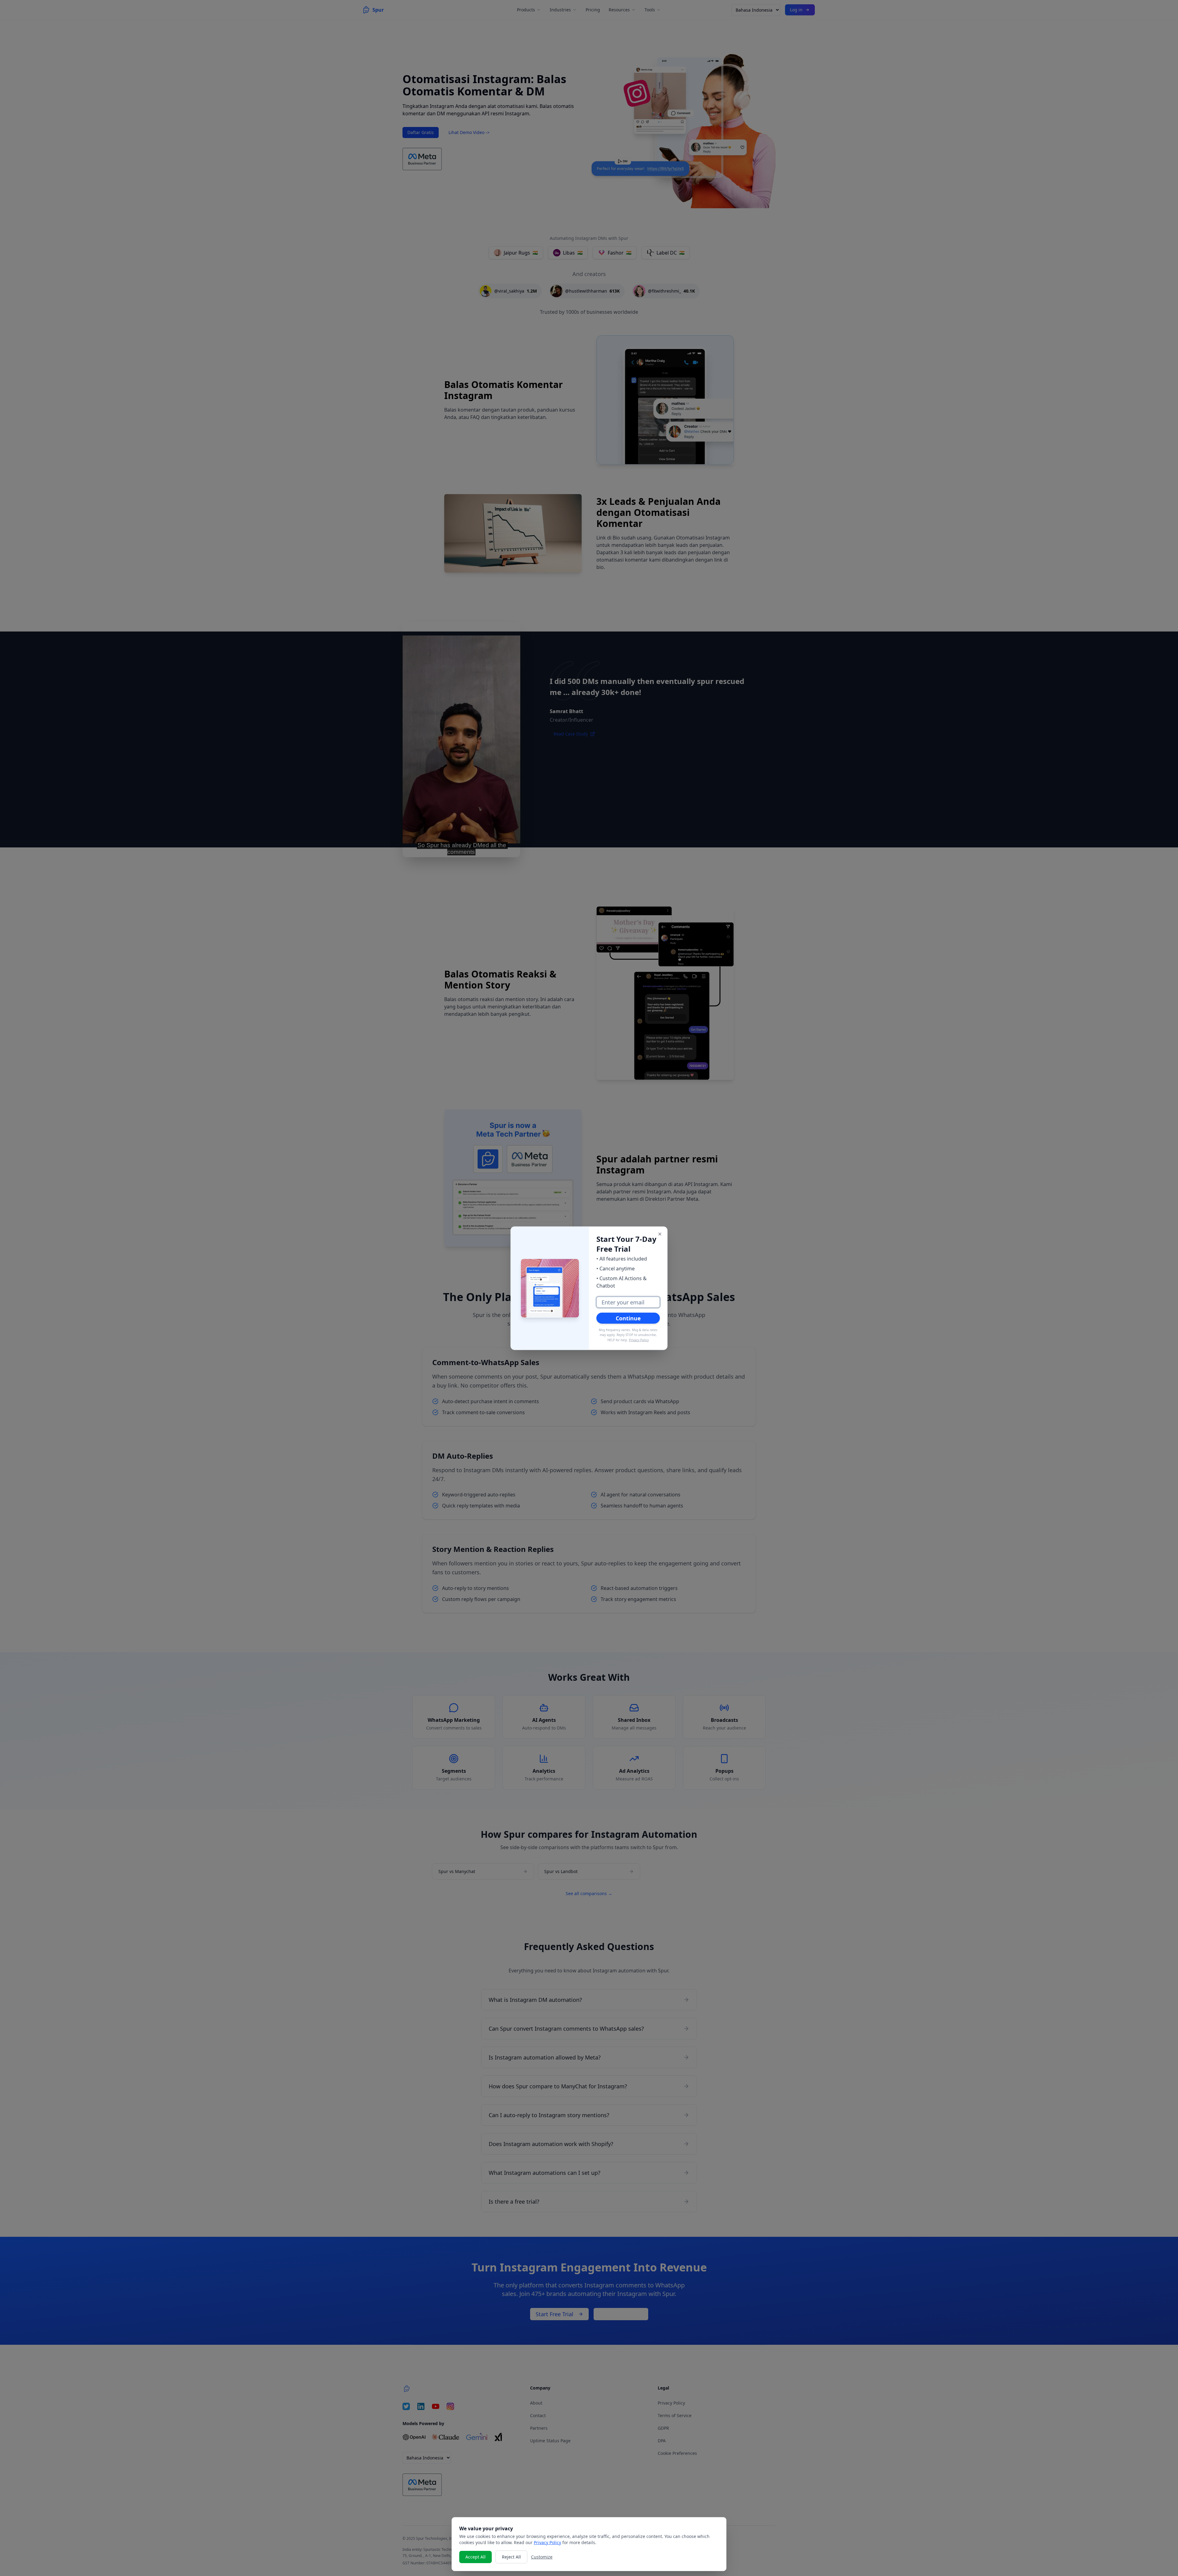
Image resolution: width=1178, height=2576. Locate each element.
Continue (628, 1318)
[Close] (660, 1234)
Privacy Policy (639, 1340)
